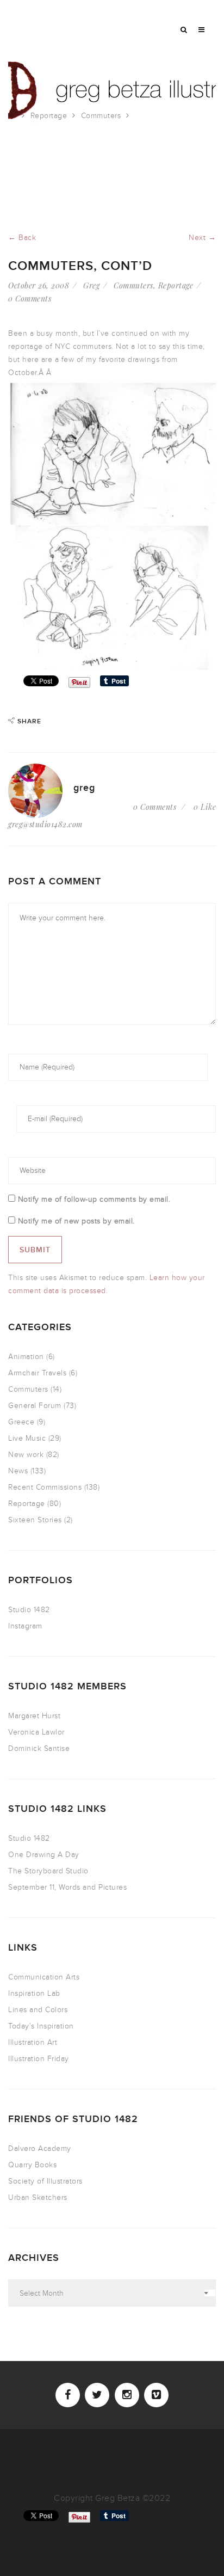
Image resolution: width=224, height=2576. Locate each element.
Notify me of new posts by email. (76, 1221)
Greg (91, 285)
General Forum (35, 1406)
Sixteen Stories (35, 1520)
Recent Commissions (45, 1487)
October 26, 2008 (39, 285)
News (18, 1471)
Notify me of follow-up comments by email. (94, 1199)
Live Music (27, 1438)
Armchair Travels (37, 1373)
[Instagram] (127, 2395)
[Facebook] (68, 2395)
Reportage (49, 116)
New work (26, 1455)
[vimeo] (156, 2395)
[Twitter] (97, 2395)
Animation (26, 1357)
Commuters (101, 116)
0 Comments (30, 299)
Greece (21, 1422)
